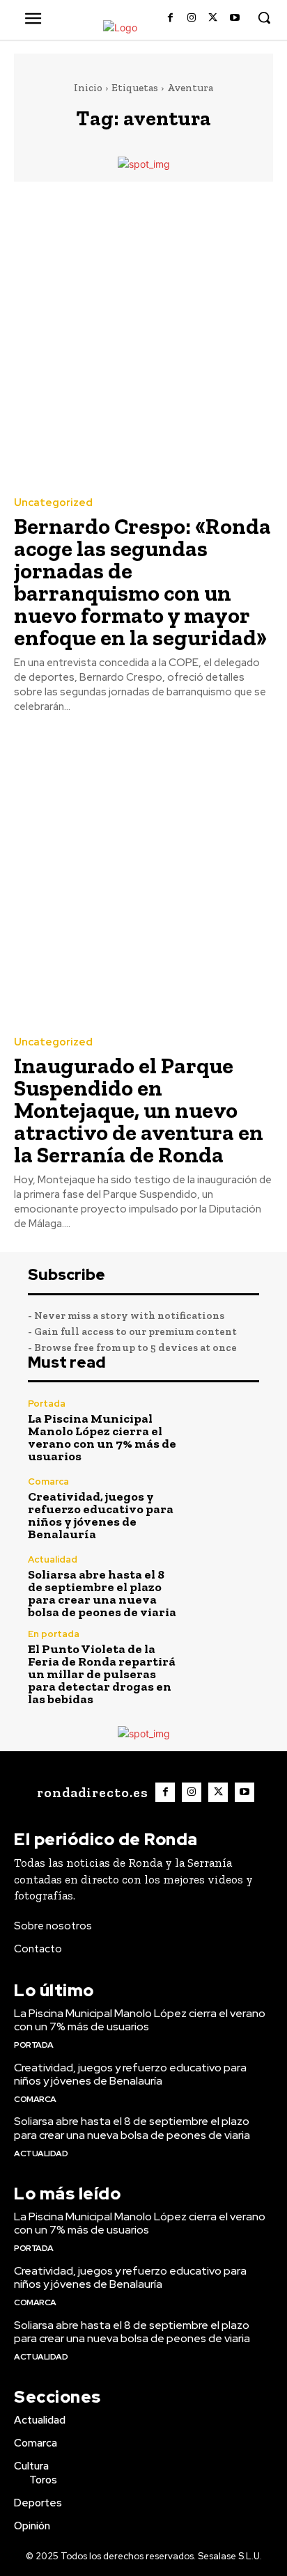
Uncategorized (53, 503)
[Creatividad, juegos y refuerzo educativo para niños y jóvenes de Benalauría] (224, 1509)
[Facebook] (170, 18)
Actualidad (53, 1559)
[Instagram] (192, 18)
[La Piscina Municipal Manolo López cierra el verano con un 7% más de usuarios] (224, 1431)
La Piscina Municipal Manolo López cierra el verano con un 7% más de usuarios (102, 1437)
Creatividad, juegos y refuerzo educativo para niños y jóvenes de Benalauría (101, 1515)
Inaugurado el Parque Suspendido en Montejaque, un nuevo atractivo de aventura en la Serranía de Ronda (139, 1110)
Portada (47, 1404)
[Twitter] (213, 18)
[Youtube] (234, 18)
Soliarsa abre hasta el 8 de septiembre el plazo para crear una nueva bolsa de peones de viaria (102, 1593)
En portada (54, 1634)
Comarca (48, 1481)
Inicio (88, 88)
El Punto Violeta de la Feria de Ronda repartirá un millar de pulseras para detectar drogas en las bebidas (102, 1674)
